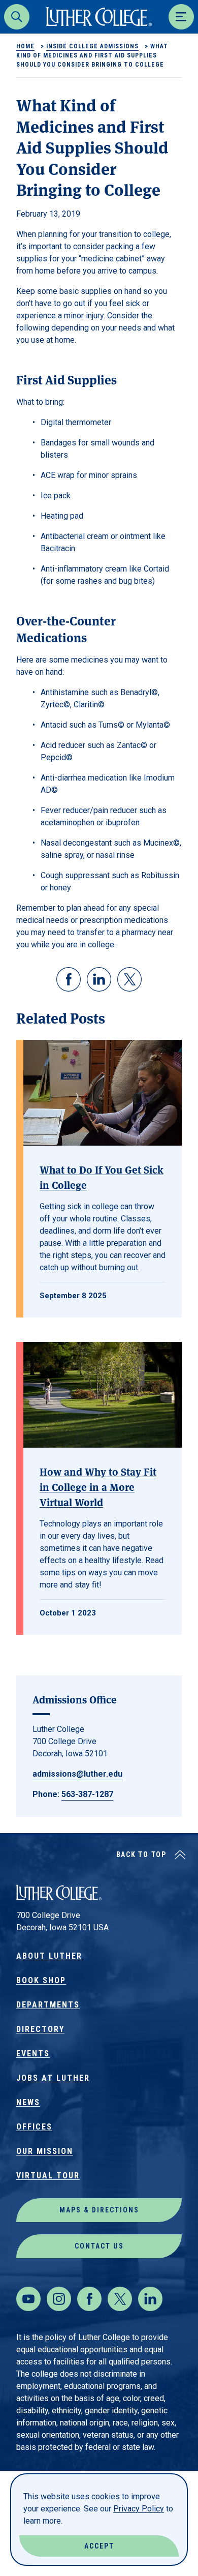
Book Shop (41, 1980)
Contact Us (99, 2246)
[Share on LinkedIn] (99, 979)
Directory (40, 2029)
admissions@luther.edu (77, 1774)
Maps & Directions (99, 2210)
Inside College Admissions (92, 46)
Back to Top (141, 1854)
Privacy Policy (139, 2509)
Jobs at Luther (53, 2078)
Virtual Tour (48, 2176)
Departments (48, 2005)
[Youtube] (28, 2299)
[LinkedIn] (150, 2299)
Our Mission (45, 2151)
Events (33, 2054)
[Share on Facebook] (69, 979)
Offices (34, 2127)
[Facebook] (89, 2299)
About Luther (49, 1956)
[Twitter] (120, 2299)
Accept (99, 2546)
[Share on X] (129, 979)
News (28, 2102)
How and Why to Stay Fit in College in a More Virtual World (98, 1487)
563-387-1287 (87, 1794)
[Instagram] (59, 2299)
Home (25, 46)
